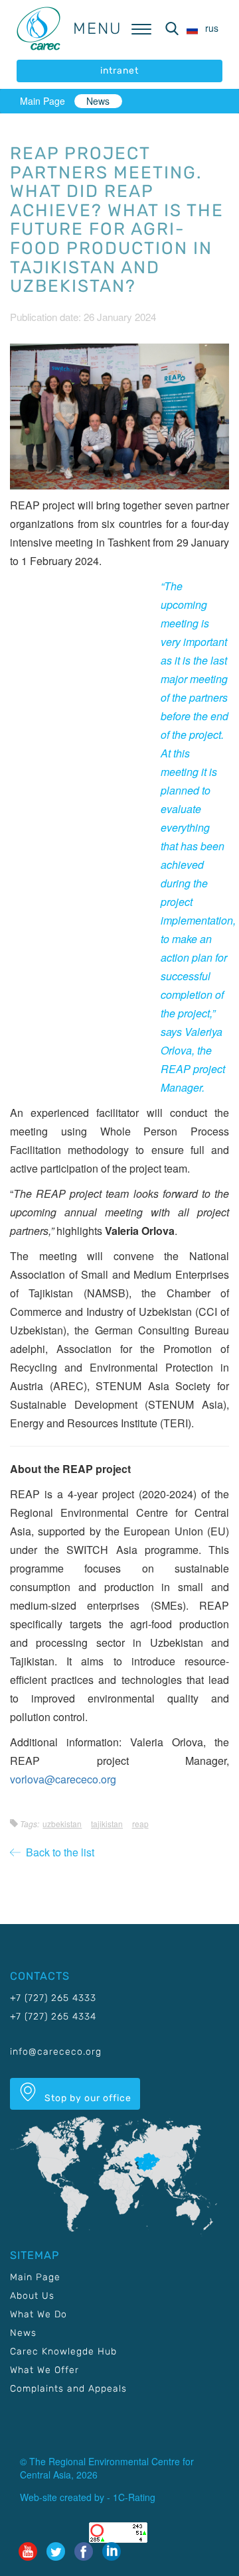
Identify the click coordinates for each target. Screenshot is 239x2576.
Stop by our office (87, 2098)
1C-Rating (134, 2497)
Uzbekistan (62, 1824)
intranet (119, 71)
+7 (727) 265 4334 (53, 2017)
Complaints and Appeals (68, 2389)
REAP (140, 1824)
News (98, 101)
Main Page (42, 101)
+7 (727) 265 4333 (53, 1998)
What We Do (39, 2314)
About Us (32, 2296)
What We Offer (44, 2370)
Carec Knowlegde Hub (63, 2351)
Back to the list (57, 1852)
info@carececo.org (56, 2052)
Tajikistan (107, 1824)
